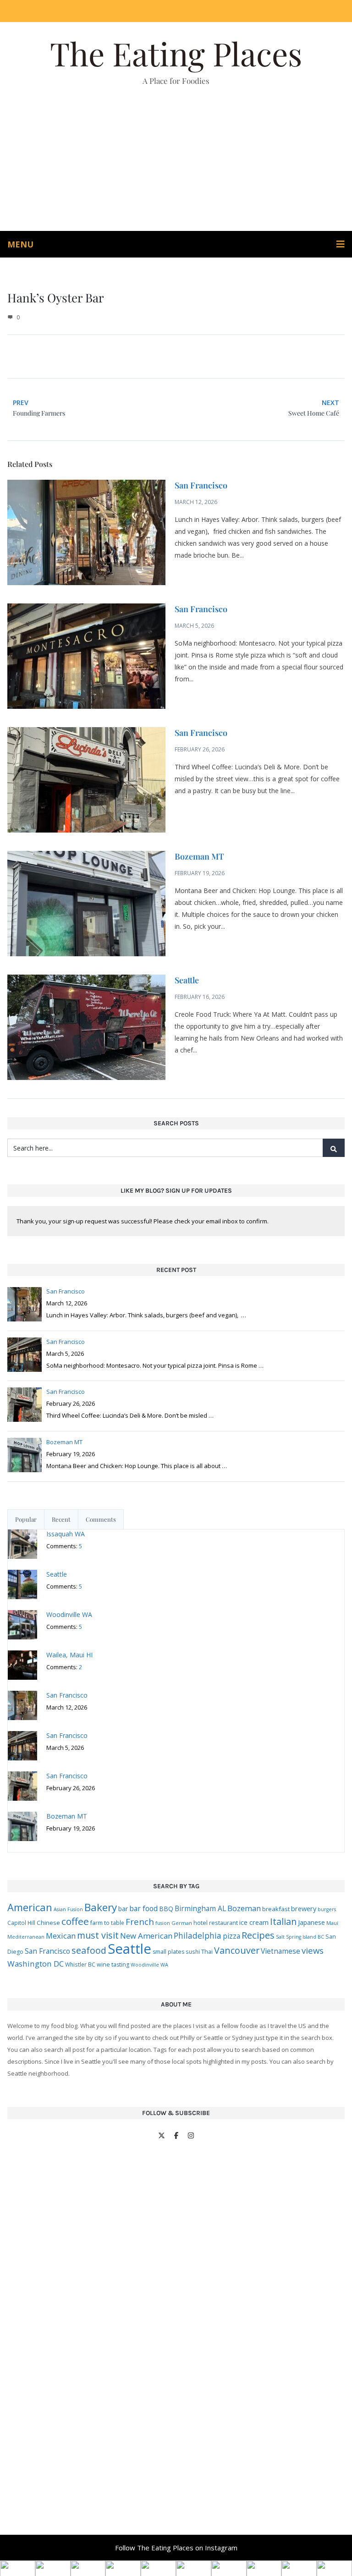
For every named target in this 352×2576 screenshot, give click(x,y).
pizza (231, 1936)
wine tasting (113, 1965)
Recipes (258, 1935)
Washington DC (36, 1964)
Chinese (48, 1923)
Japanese (311, 1922)
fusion (163, 1923)
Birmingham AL (200, 1908)
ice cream (254, 1922)
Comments (101, 1519)
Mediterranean (26, 1937)
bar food (143, 1908)
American (30, 1907)
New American (146, 1936)
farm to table (107, 1923)
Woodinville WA (149, 1965)
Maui (332, 1923)
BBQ (166, 1909)
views (313, 1950)
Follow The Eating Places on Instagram (176, 2548)
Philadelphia (198, 1935)
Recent (61, 1519)
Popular (26, 1519)
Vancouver (237, 1950)
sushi (193, 1951)
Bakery (101, 1907)
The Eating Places (176, 53)
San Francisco (201, 485)
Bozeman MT (199, 856)
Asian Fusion (68, 1909)
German (182, 1923)
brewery (304, 1909)
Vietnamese (280, 1951)
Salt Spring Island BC (300, 1937)
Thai (207, 1951)
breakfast (276, 1909)
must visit (98, 1935)
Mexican (61, 1936)
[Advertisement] (176, 162)
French (140, 1921)
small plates (168, 1952)
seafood (89, 1950)
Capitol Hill (21, 1923)
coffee (75, 1921)
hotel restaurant (216, 1923)
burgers (327, 1909)
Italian (283, 1921)
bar (123, 1909)
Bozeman (244, 1908)
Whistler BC (80, 1964)
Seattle (187, 980)
